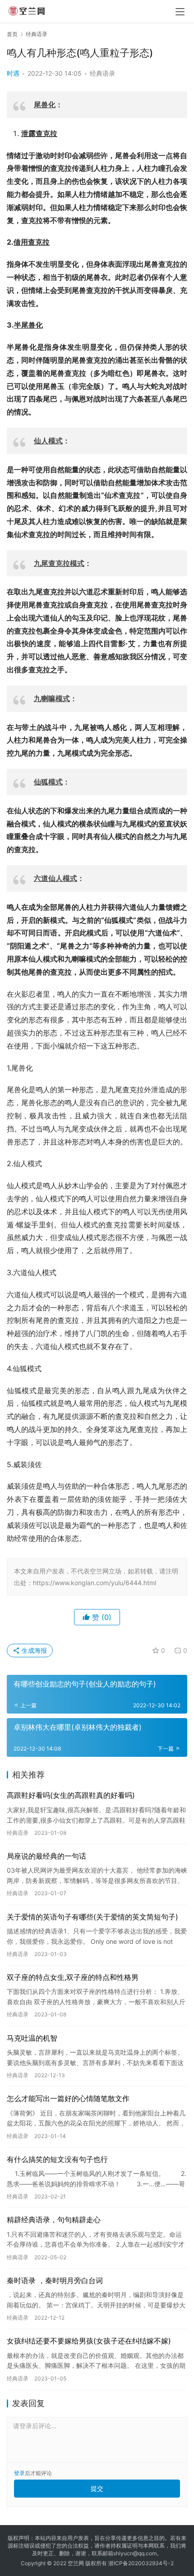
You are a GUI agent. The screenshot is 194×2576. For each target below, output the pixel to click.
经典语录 (102, 73)
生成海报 (33, 1650)
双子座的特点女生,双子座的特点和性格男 (73, 1977)
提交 (97, 2488)
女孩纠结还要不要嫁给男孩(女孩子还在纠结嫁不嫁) (89, 2341)
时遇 (13, 73)
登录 (19, 2473)
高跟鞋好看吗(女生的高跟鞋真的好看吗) (71, 1795)
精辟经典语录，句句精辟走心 (54, 2220)
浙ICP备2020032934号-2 (141, 2563)
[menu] (180, 12)
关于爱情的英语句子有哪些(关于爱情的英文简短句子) (92, 1917)
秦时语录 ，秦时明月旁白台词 (55, 2280)
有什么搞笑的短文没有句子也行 (57, 2159)
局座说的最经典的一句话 (46, 1856)
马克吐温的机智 (32, 2038)
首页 (12, 34)
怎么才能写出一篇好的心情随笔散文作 (68, 2098)
